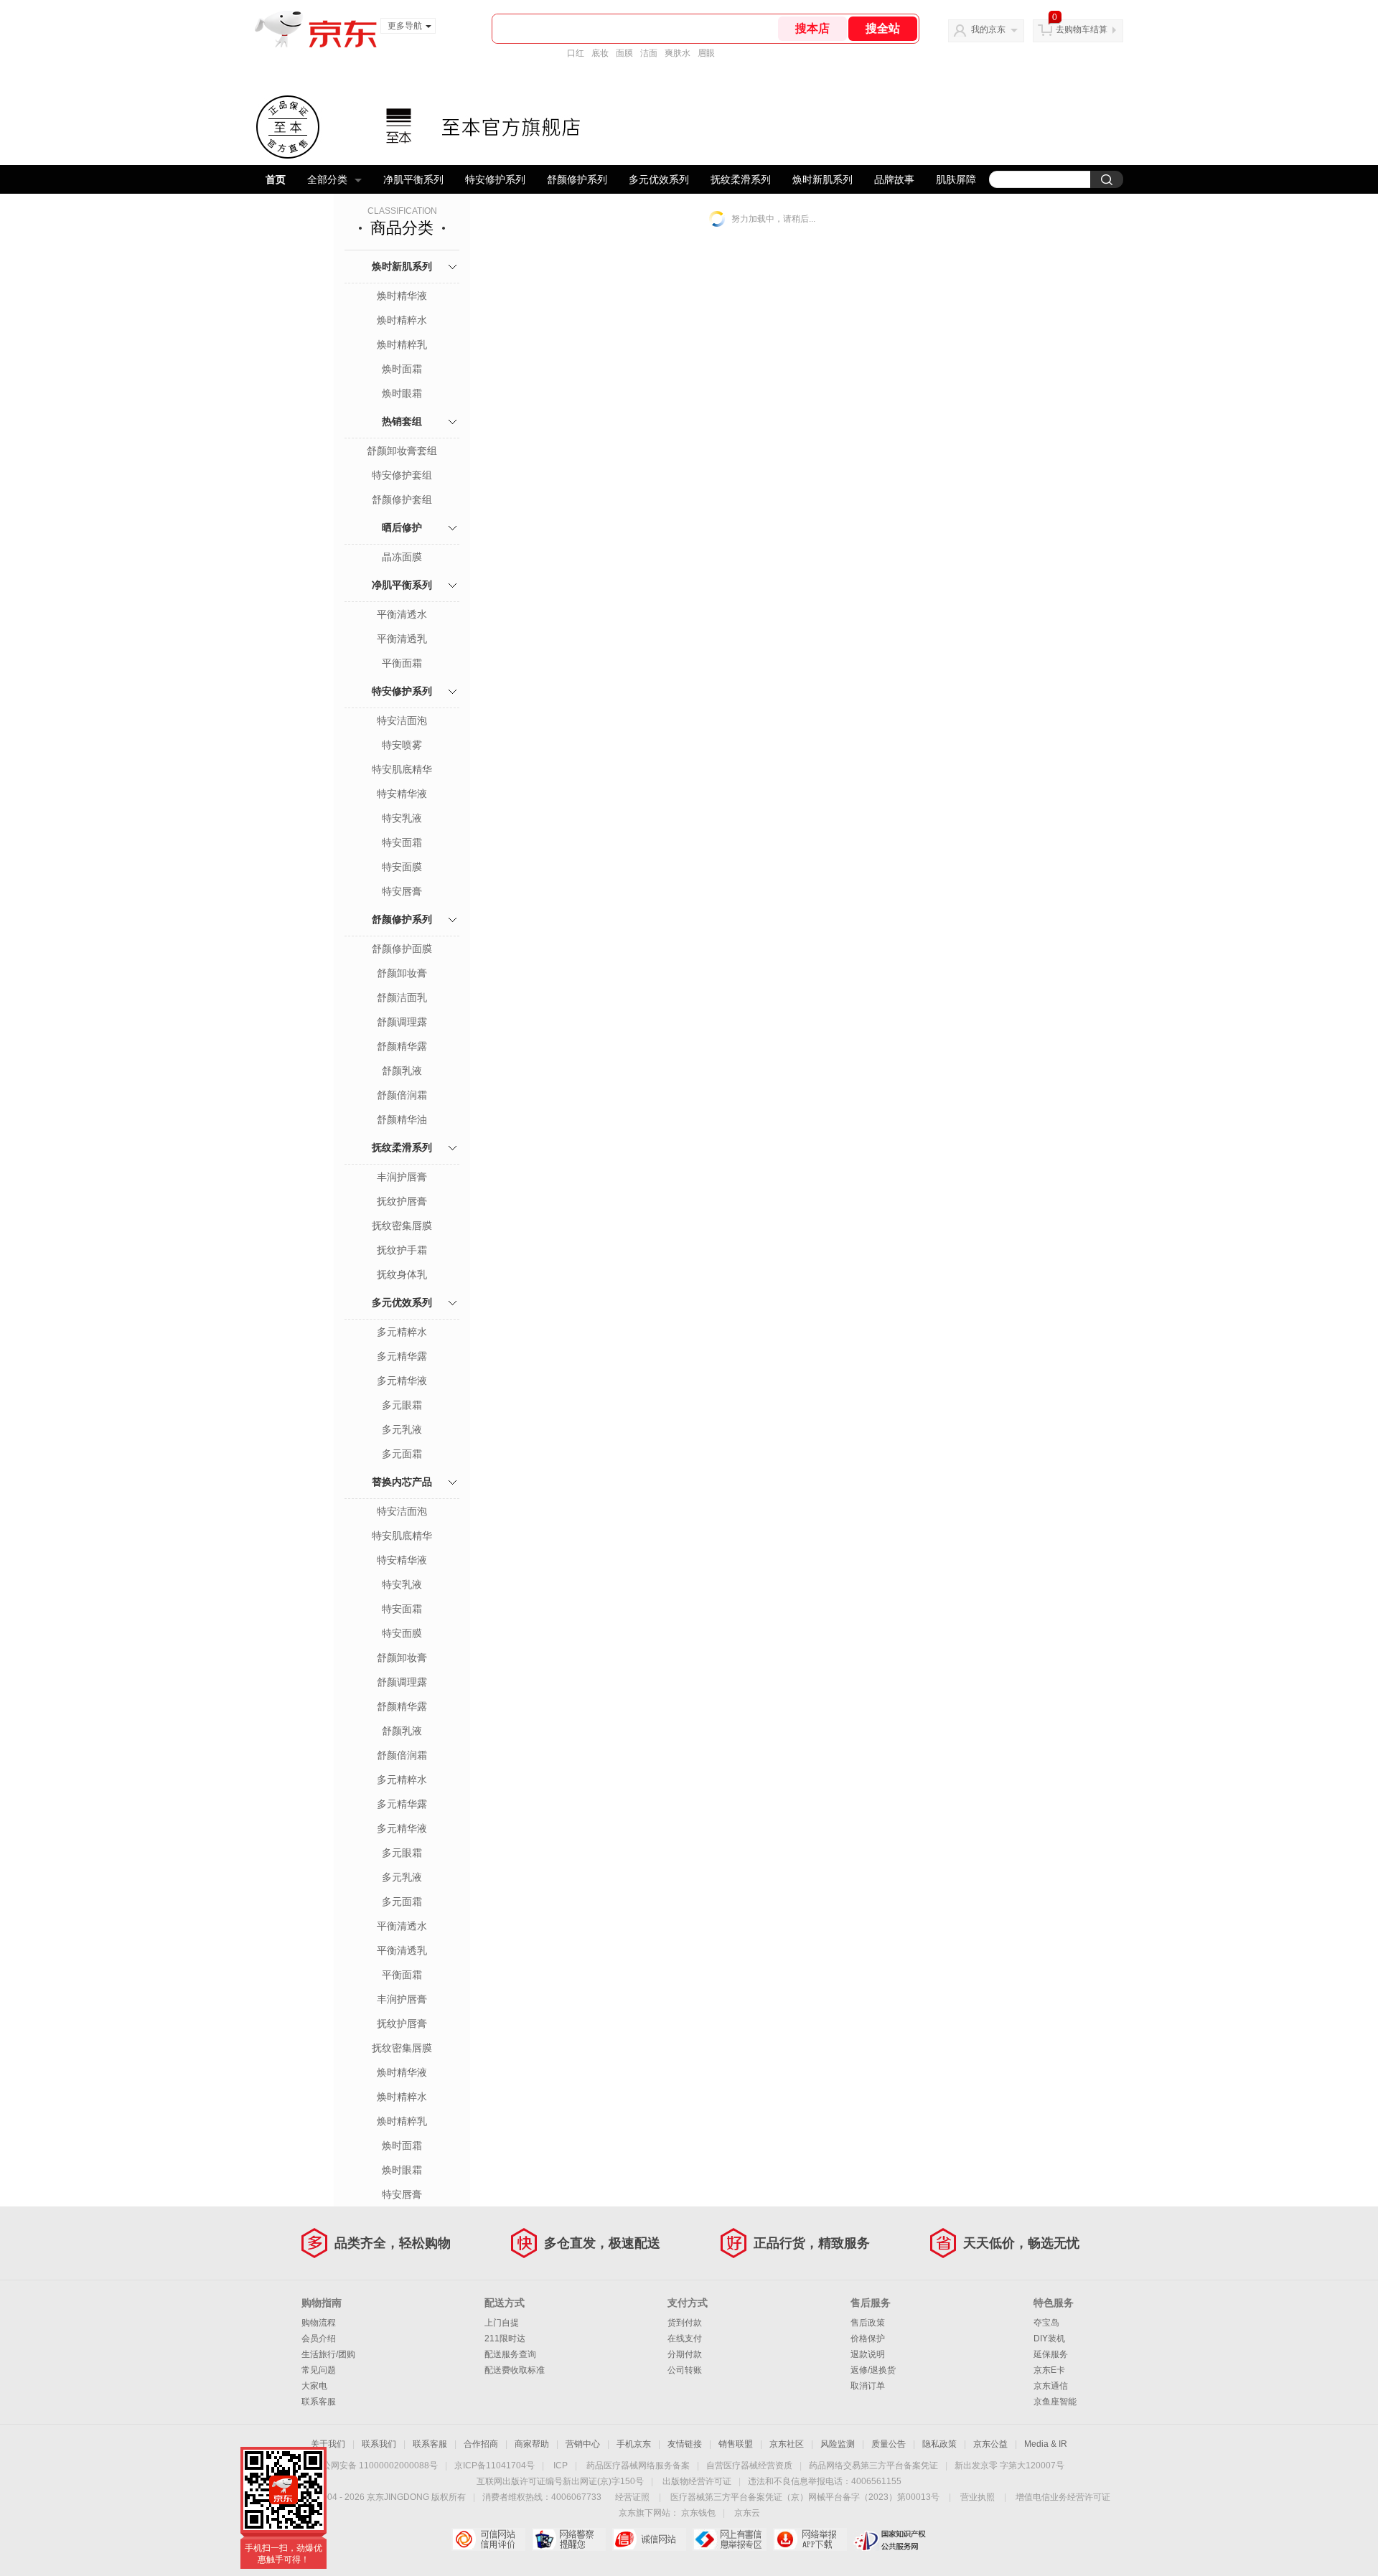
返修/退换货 (873, 2370)
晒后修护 (402, 527)
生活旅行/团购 (328, 2354)
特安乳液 (402, 818)
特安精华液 (402, 794)
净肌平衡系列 (413, 179)
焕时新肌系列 (822, 179)
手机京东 (634, 2444)
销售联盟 (736, 2444)
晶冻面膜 (402, 557)
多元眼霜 (402, 1405)
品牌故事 (894, 179)
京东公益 (990, 2444)
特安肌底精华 (402, 769)
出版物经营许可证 (697, 2481)
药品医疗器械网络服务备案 (638, 2465)
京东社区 (787, 2444)
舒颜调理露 (402, 1022)
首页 (276, 179)
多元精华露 (402, 1356)
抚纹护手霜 (402, 1250)
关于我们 (328, 2444)
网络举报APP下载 (810, 2539)
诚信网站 (649, 2539)
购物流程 (319, 2323)
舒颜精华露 (402, 1046)
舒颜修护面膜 (402, 949)
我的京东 (988, 29)
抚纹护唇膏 (402, 1201)
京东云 (747, 2513)
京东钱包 (698, 2513)
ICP (561, 2465)
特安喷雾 (402, 745)
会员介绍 (319, 2338)
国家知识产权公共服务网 (890, 2539)
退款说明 (868, 2354)
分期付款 (685, 2354)
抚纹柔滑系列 (741, 179)
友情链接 (685, 2444)
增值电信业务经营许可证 (1063, 2497)
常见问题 (319, 2370)
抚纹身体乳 (402, 1274)
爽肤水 (678, 53)
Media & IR (1046, 2444)
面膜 (624, 53)
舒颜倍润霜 (402, 1095)
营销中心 (583, 2444)
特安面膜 (402, 867)
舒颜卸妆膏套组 (402, 451)
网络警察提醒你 (569, 2539)
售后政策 (868, 2323)
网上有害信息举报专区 (730, 2539)
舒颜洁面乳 (402, 997)
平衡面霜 (402, 663)
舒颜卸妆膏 (402, 973)
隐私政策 (939, 2444)
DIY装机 (1049, 2338)
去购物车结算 (1082, 29)
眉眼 (706, 53)
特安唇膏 (402, 891)
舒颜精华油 (402, 1119)
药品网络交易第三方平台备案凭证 (873, 2465)
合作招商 (481, 2444)
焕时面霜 (402, 369)
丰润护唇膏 (402, 1177)
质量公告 (889, 2444)
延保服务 (1051, 2354)
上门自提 (502, 2323)
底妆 (600, 53)
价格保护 (868, 2338)
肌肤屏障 (956, 179)
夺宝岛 (1046, 2323)
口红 (576, 53)
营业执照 (978, 2497)
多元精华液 (402, 1381)
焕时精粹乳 (402, 344)
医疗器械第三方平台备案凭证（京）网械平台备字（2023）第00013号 (805, 2497)
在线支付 (685, 2338)
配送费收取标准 (515, 2370)
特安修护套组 (402, 475)
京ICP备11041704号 (495, 2465)
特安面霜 (402, 842)
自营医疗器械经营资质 (749, 2465)
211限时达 (505, 2338)
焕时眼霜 (402, 393)
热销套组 (402, 421)
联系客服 (319, 2402)
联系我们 (379, 2444)
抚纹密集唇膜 (402, 1226)
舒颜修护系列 (577, 179)
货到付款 (685, 2323)
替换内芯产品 (402, 1482)
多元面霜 (402, 1454)
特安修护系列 (495, 179)
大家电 (314, 2386)
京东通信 (1051, 2386)
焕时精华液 (402, 296)
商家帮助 (532, 2444)
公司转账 (685, 2370)
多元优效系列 (659, 179)
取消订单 (868, 2386)
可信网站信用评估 (488, 2539)
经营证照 (632, 2497)
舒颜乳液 (402, 1071)
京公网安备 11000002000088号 (376, 2465)
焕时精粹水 (402, 320)
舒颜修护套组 (402, 499)
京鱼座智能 (1055, 2402)
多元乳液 (402, 1429)
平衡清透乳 (402, 639)
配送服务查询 (510, 2354)
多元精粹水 (402, 1332)
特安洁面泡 (402, 720)
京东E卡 (1049, 2370)
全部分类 (327, 179)
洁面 (649, 53)
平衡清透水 (402, 614)
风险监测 (838, 2444)
